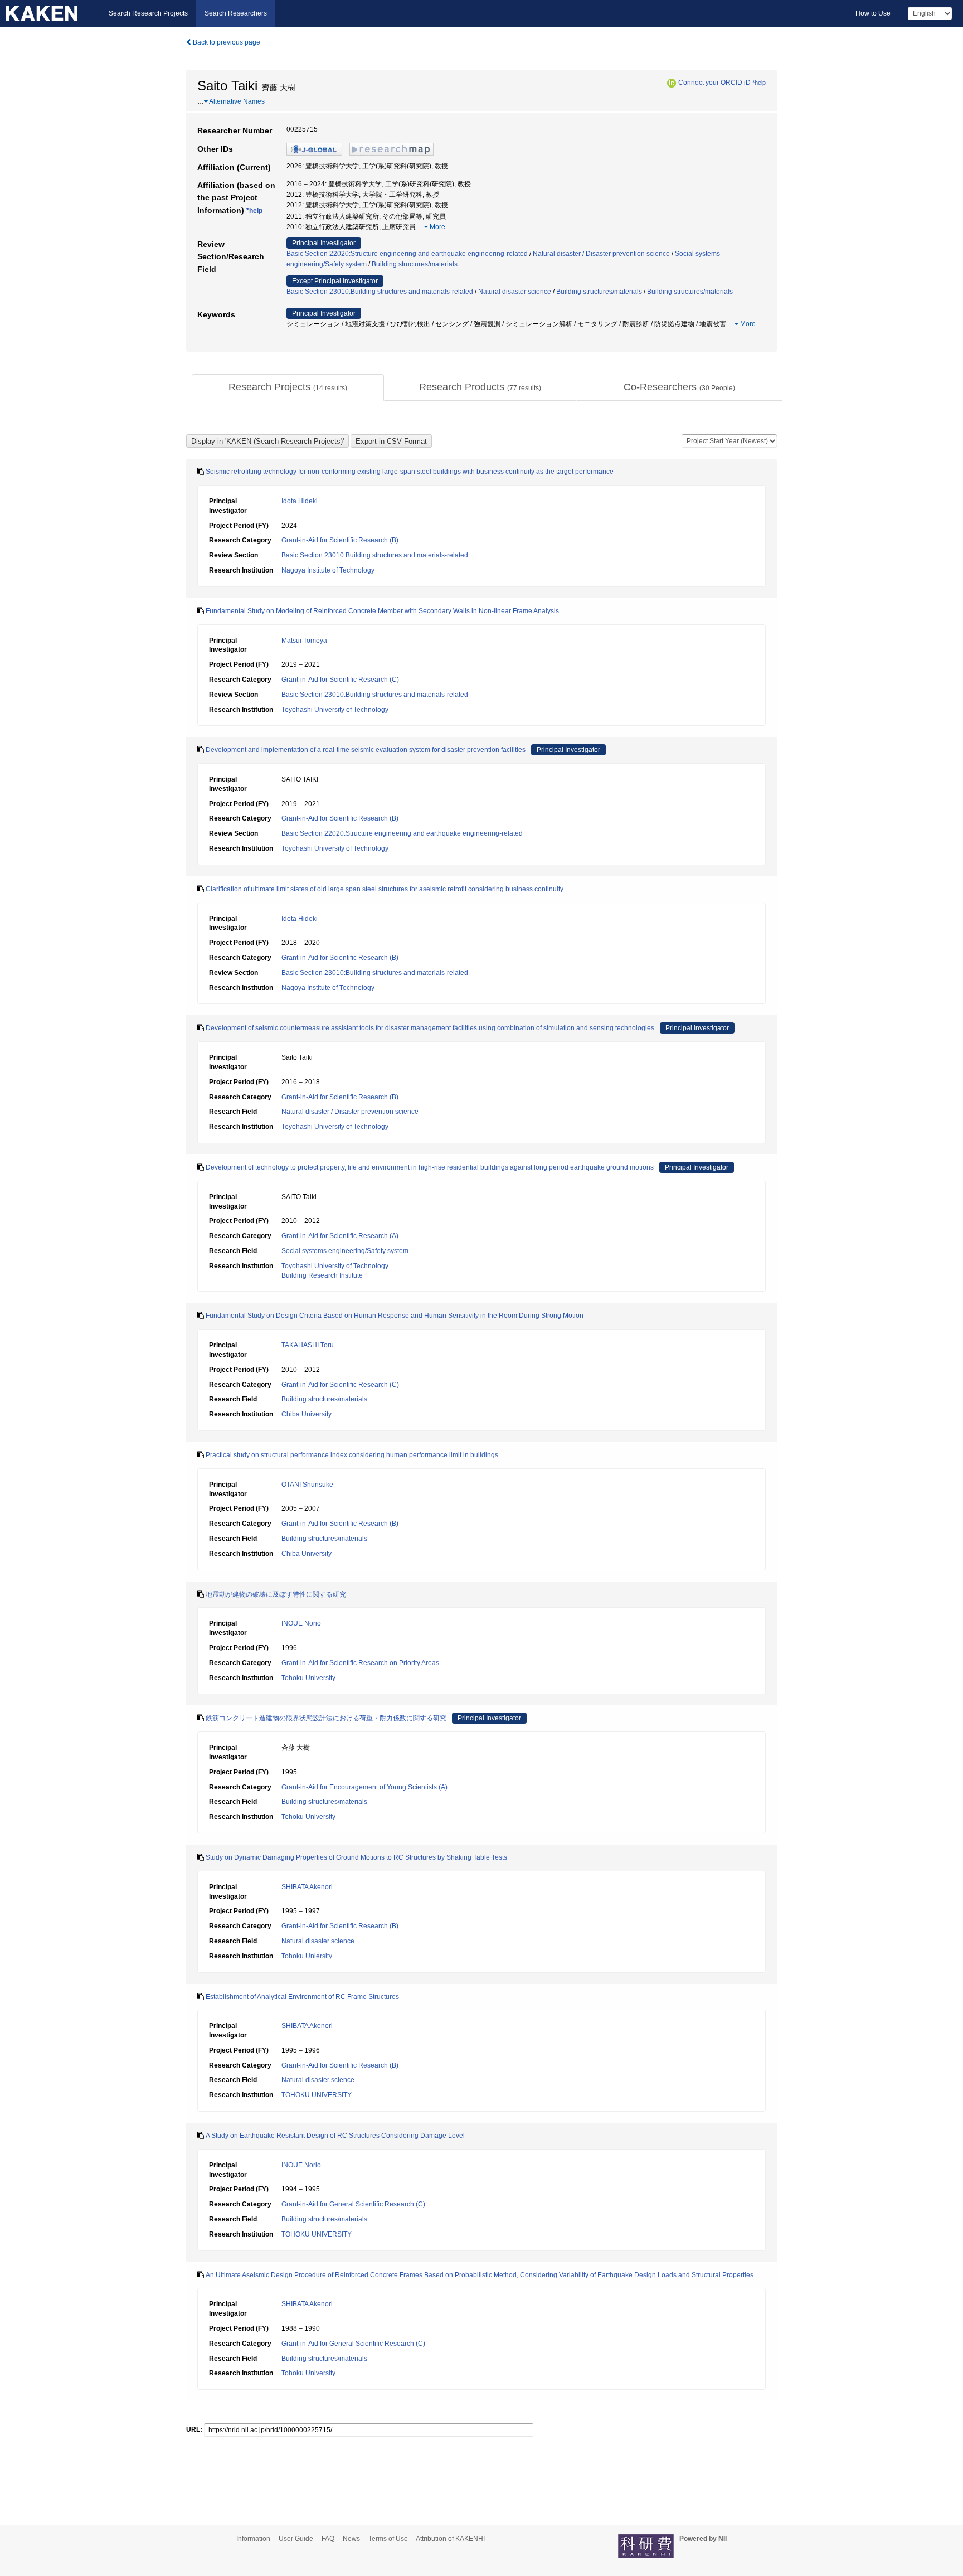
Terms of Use (388, 2539)
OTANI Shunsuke (307, 1485)
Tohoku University (308, 1678)
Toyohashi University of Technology (335, 710)
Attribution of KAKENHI (450, 2539)
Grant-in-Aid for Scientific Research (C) (340, 680)
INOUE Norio (301, 1623)
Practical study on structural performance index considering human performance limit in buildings (352, 1455)
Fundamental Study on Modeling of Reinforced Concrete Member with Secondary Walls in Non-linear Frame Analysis (382, 611)
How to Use (873, 13)
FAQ (328, 2539)
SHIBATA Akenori (307, 1887)
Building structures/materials (415, 264)
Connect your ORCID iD (714, 83)
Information (253, 2539)
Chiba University (307, 1414)
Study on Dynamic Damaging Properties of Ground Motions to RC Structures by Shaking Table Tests (356, 1857)
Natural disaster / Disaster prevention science (601, 254)
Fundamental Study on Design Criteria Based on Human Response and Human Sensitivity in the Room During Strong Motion (395, 1316)
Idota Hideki (300, 501)
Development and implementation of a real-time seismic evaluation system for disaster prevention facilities (366, 750)
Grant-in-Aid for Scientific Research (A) (340, 1236)
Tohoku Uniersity (307, 1956)
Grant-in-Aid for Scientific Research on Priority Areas (360, 1663)
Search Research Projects (148, 13)
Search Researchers (236, 13)
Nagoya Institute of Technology (328, 570)
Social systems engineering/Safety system (345, 1251)
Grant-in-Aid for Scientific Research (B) (340, 540)
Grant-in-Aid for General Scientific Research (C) (353, 2204)
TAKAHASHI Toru (308, 1345)
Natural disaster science (515, 292)
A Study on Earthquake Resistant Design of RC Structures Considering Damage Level (335, 2136)
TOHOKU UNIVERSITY (317, 2095)
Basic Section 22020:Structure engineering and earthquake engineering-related (407, 254)
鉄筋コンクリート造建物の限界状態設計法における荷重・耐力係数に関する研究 (326, 1718)
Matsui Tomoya (304, 641)
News (351, 2539)
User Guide (296, 2539)
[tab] (288, 387)
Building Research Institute (322, 1275)
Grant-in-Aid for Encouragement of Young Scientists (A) (364, 1787)
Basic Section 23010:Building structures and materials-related (380, 292)
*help (759, 83)
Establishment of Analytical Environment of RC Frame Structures (302, 1997)
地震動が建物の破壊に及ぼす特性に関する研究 (276, 1594)
